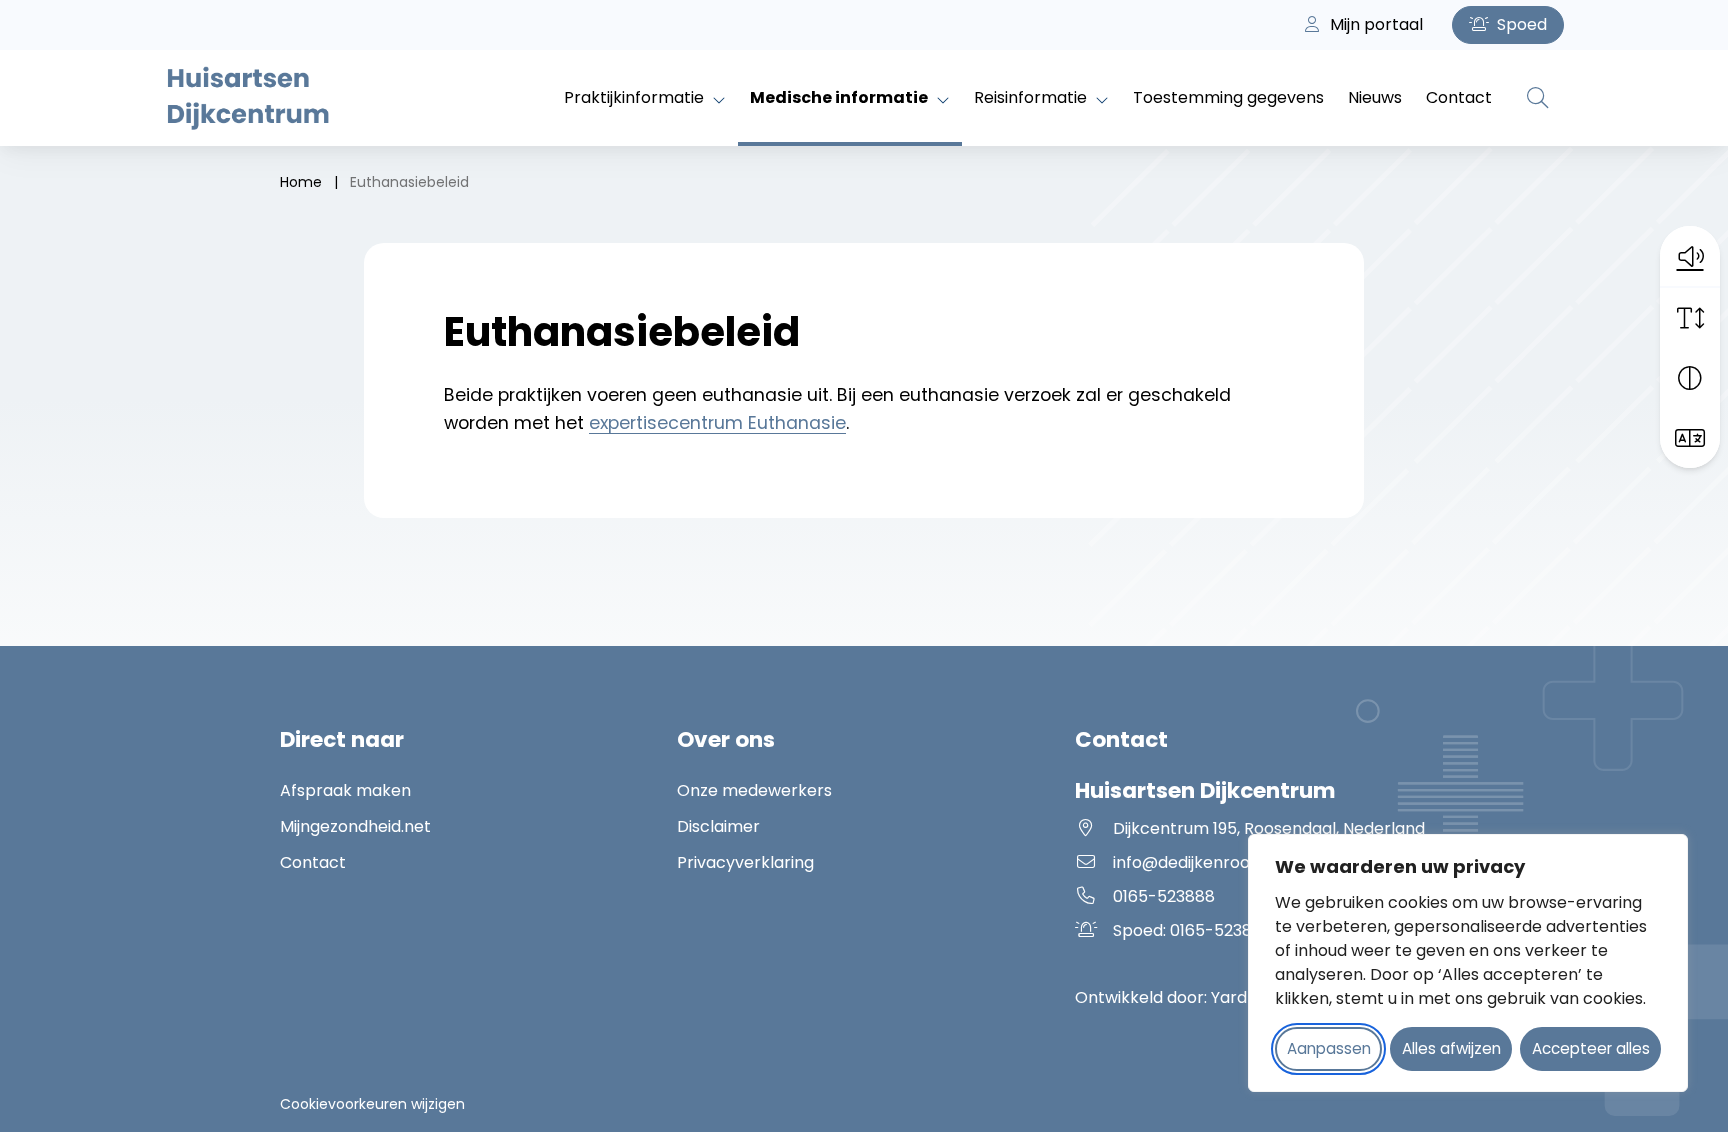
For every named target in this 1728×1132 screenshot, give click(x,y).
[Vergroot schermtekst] (1690, 318)
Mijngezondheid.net (355, 826)
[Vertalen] (1690, 438)
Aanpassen (1329, 1048)
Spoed (1520, 24)
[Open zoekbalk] (1538, 98)
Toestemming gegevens (1228, 97)
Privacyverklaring (745, 862)
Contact (1459, 97)
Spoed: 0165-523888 (1222, 930)
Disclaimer (718, 826)
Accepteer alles (1591, 1048)
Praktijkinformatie (634, 97)
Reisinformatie (1030, 97)
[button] (1690, 256)
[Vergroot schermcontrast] (1690, 378)
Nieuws (1375, 97)
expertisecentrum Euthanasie (717, 423)
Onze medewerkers (754, 790)
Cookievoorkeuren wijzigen (372, 1104)
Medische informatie (839, 97)
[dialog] (1468, 963)
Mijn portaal (1374, 24)
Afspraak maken (345, 790)
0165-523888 (1164, 896)
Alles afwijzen (1451, 1048)
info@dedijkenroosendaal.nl (1221, 862)
